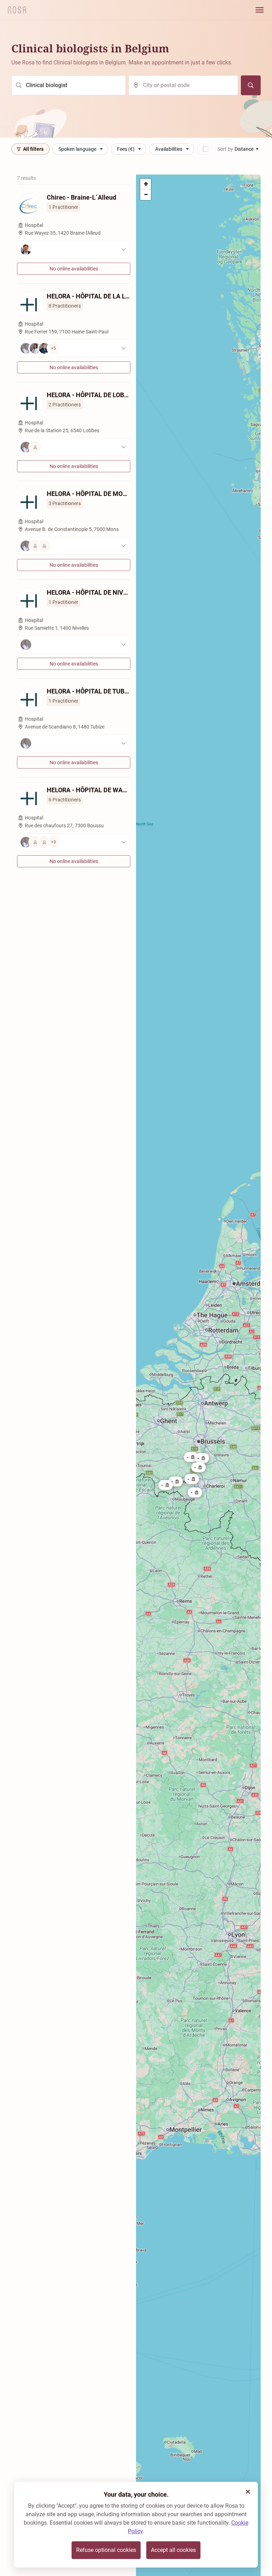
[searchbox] (69, 85)
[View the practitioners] (74, 250)
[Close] (248, 2492)
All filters (33, 149)
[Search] (251, 85)
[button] (166, 1485)
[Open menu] (260, 10)
